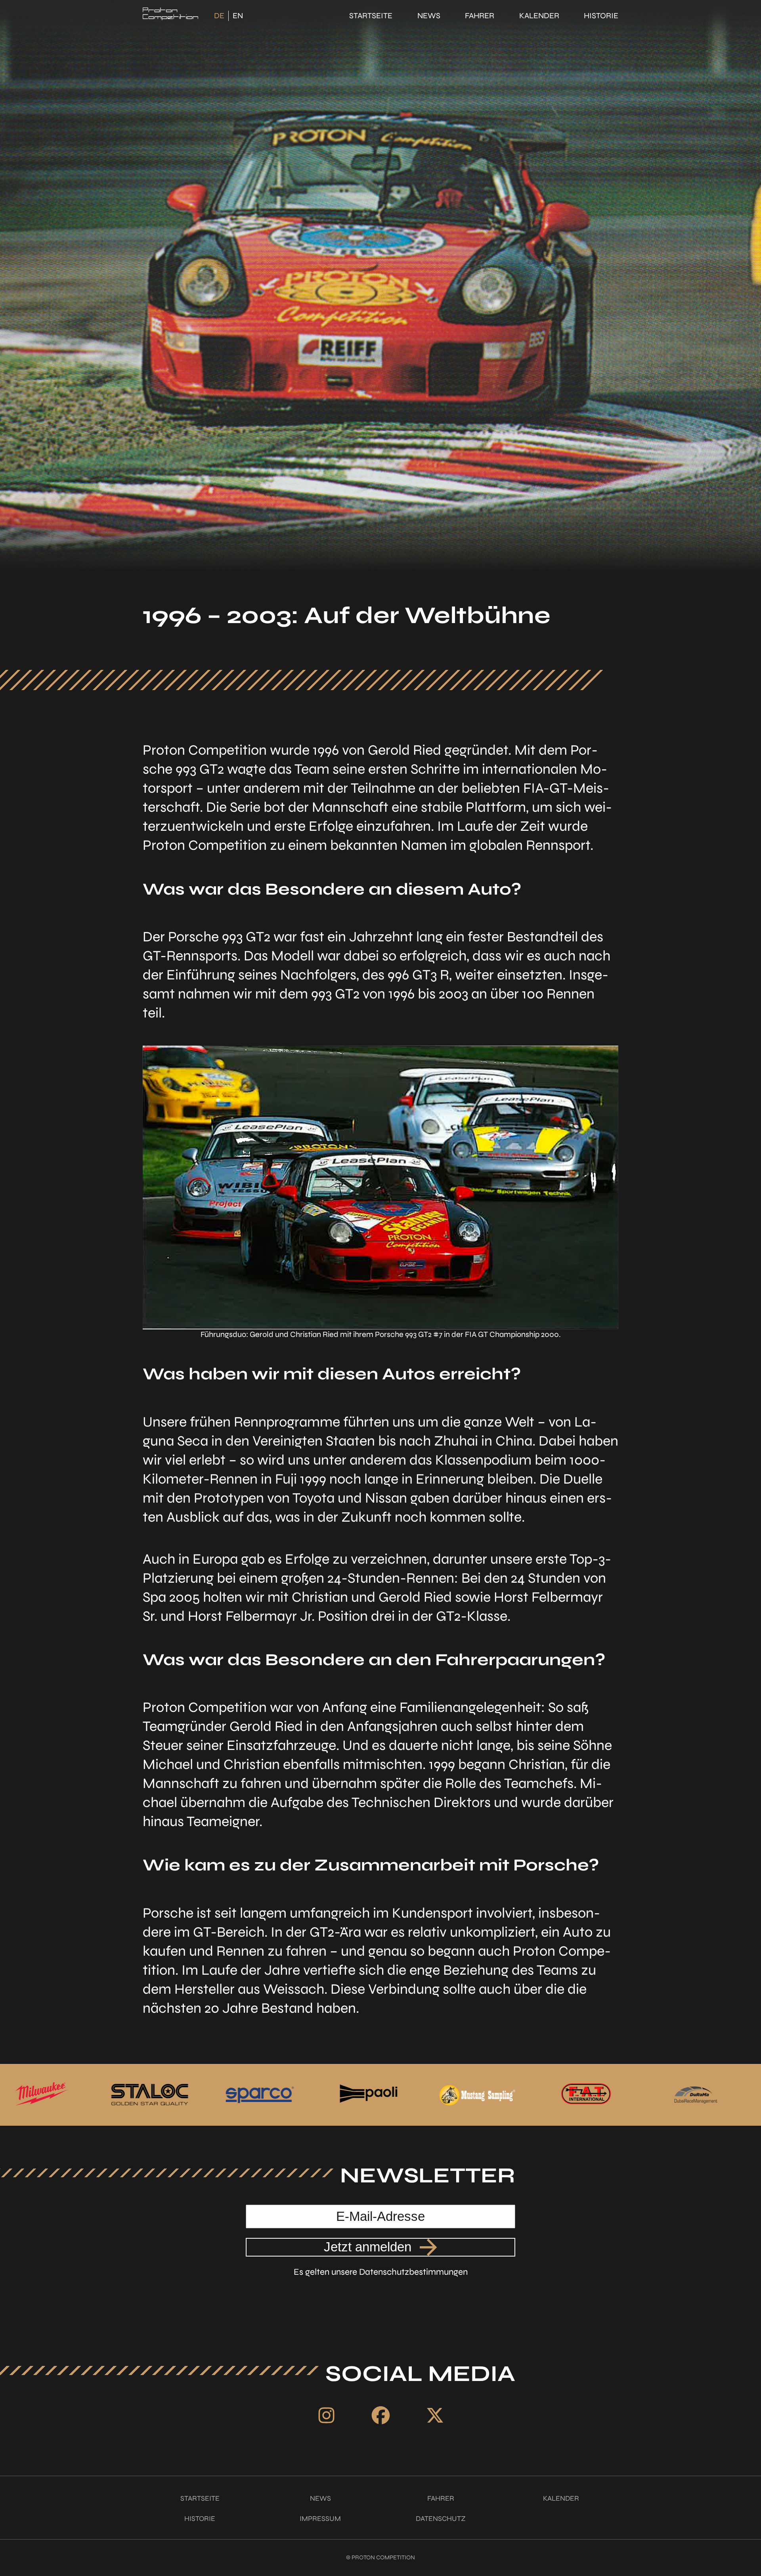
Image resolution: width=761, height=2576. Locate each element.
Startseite (371, 16)
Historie (601, 16)
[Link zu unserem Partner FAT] (370, 2095)
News (429, 16)
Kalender (539, 16)
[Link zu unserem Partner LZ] (588, 2095)
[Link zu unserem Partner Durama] (479, 2095)
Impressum (320, 2519)
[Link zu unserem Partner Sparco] (43, 2095)
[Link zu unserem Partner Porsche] (699, 2095)
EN (238, 16)
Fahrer (480, 16)
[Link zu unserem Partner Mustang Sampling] (261, 2095)
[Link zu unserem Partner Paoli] (152, 2095)
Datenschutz (441, 2519)
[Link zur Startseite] (170, 16)
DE (219, 16)
